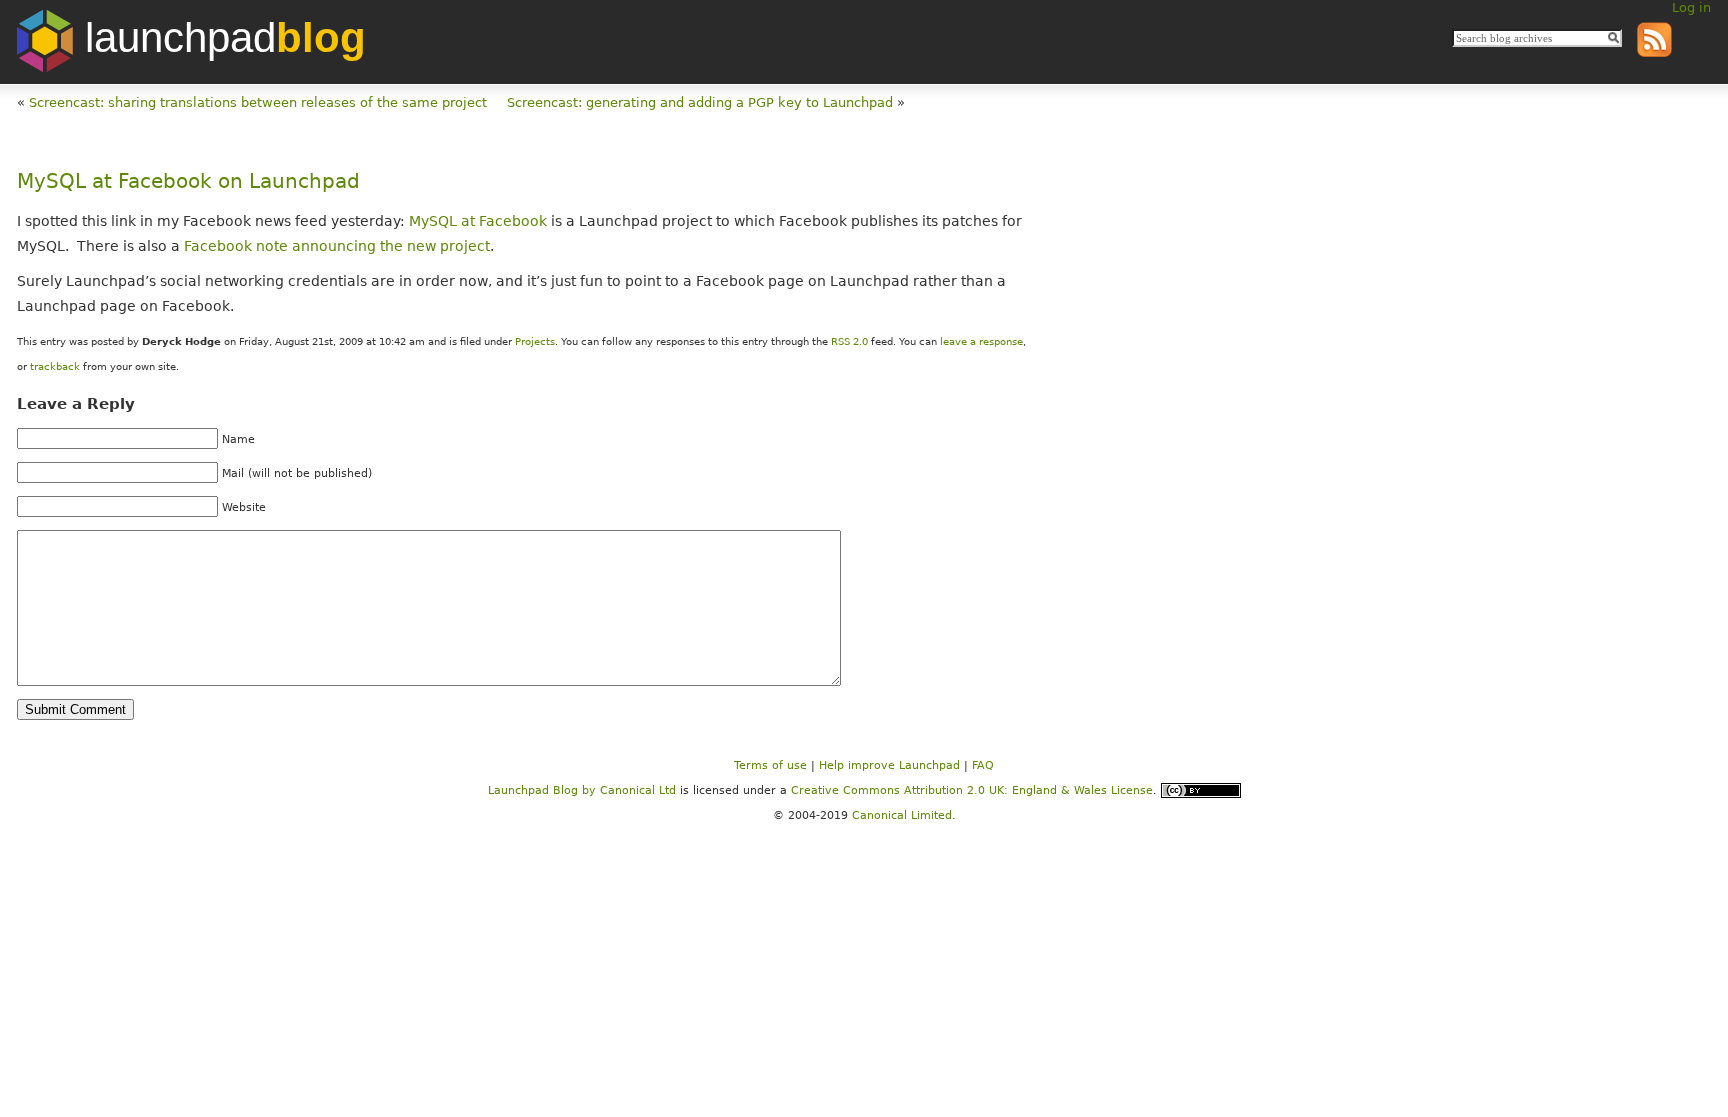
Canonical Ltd (638, 789)
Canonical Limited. (904, 815)
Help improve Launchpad (889, 765)
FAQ (983, 765)
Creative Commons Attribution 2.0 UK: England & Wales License (972, 789)
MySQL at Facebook (478, 221)
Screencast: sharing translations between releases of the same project (258, 102)
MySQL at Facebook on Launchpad (188, 181)
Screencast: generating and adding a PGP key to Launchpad (700, 102)
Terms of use (770, 765)
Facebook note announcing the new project (337, 246)
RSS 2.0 (849, 341)
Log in (1691, 7)
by (544, 789)
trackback (55, 366)
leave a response (981, 341)
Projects (535, 341)
